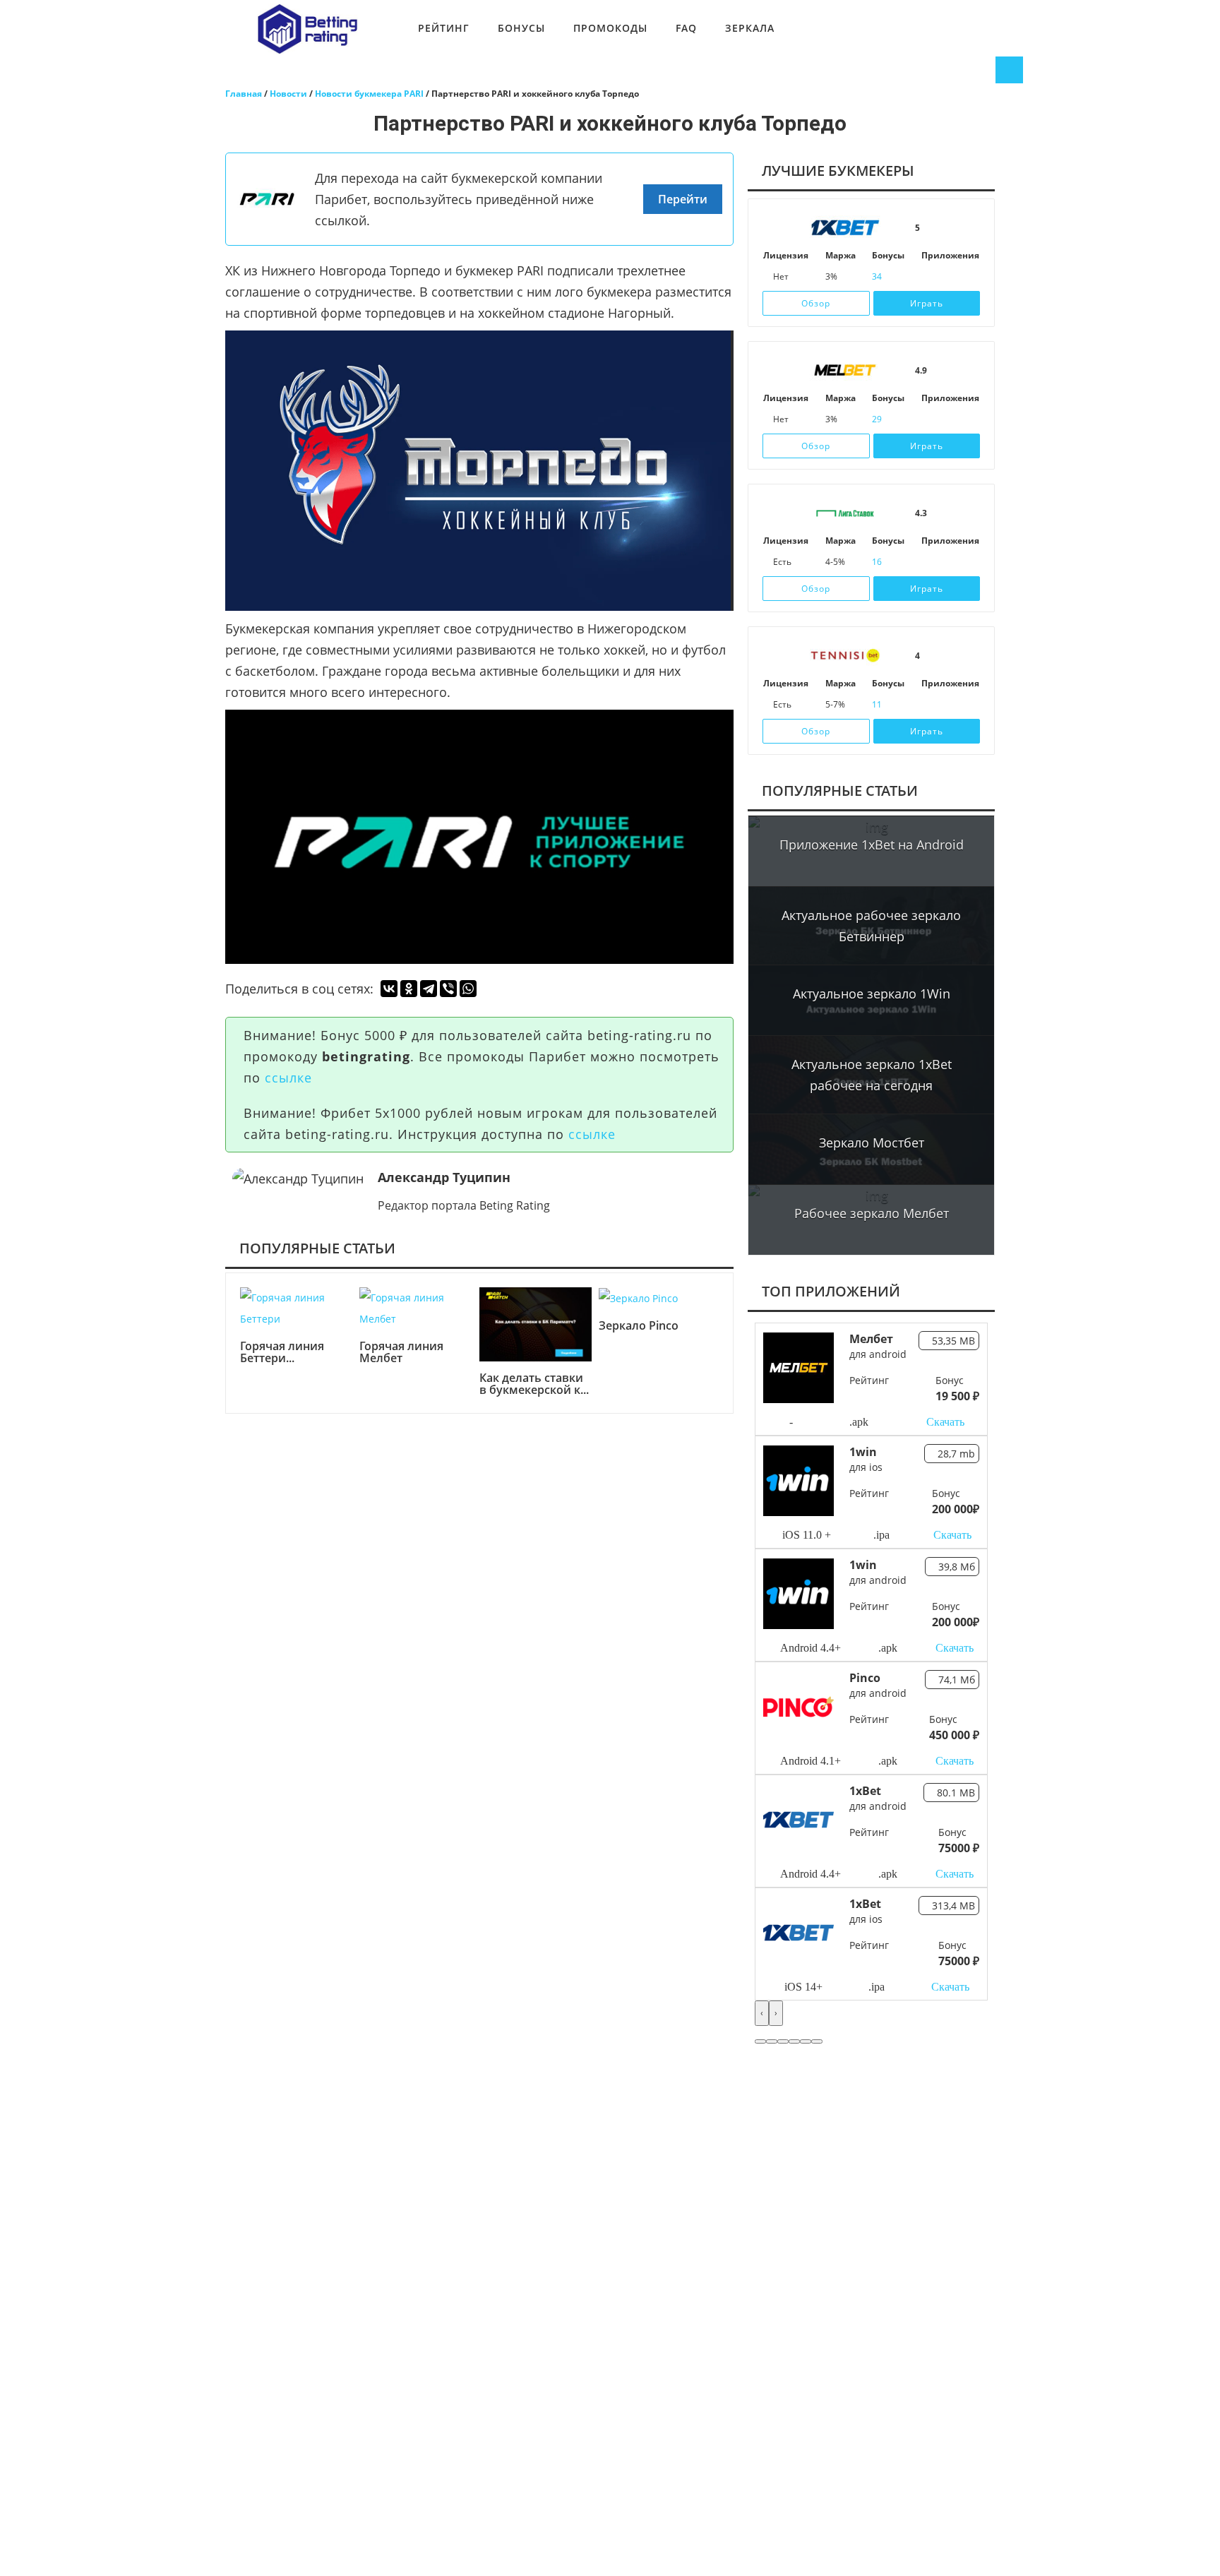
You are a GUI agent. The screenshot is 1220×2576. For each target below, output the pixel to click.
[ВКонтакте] (389, 989)
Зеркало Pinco (639, 1326)
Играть (927, 303)
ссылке (288, 1078)
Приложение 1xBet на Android (872, 845)
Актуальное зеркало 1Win (872, 994)
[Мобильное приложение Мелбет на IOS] (928, 419)
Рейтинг (444, 28)
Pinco (865, 1678)
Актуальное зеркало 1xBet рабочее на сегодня (872, 1075)
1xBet (865, 1791)
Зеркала (750, 28)
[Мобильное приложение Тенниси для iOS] (928, 705)
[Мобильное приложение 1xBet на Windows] (967, 277)
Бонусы (521, 28)
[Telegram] (429, 989)
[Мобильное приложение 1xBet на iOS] (928, 277)
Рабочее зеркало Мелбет (872, 1213)
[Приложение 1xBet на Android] (947, 277)
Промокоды (610, 28)
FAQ (686, 28)
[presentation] (762, 2013)
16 (877, 562)
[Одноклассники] (409, 989)
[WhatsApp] (468, 989)
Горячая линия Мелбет (401, 1353)
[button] (760, 2041)
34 (877, 276)
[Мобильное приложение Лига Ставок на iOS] (928, 562)
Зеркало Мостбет (872, 1143)
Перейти (683, 199)
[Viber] (448, 989)
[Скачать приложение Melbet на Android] (947, 419)
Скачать (945, 1422)
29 (877, 419)
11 (877, 704)
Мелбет (871, 1339)
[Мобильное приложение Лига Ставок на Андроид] (947, 562)
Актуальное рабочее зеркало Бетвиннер (871, 926)
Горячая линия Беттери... (282, 1353)
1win (863, 1452)
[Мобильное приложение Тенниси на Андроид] (947, 705)
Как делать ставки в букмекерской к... (534, 1384)
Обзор (816, 303)
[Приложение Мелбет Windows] (967, 419)
